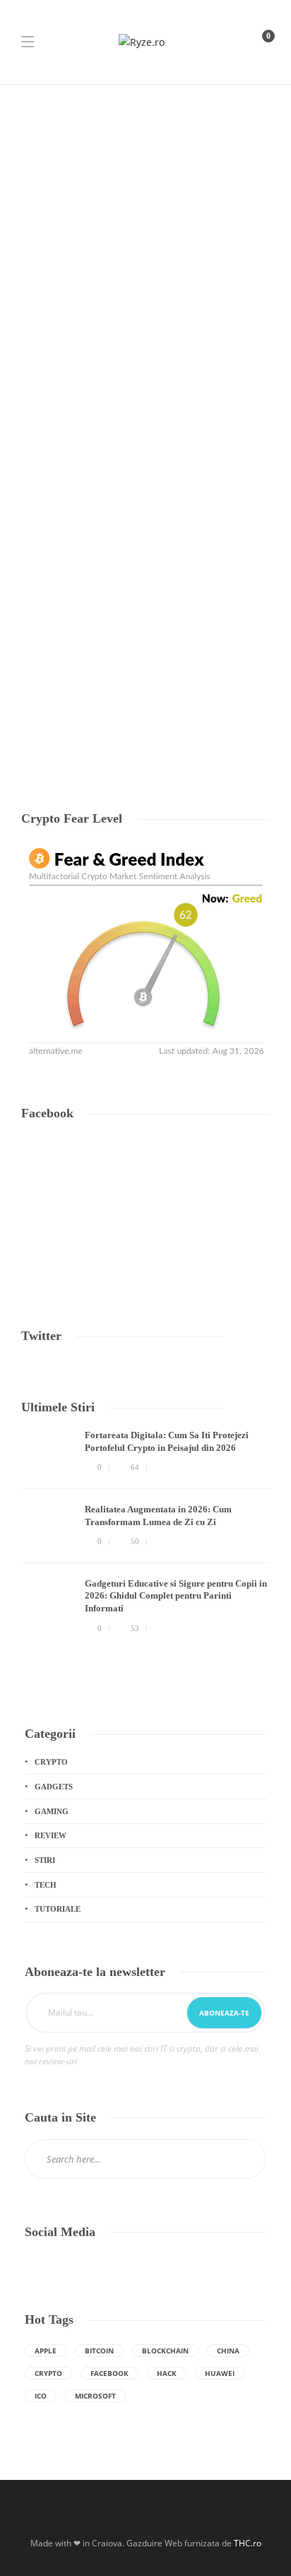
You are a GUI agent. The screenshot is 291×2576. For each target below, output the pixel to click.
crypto (48, 2373)
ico (41, 2396)
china (228, 2351)
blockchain (165, 2351)
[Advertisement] (145, 237)
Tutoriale (85, 580)
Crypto (51, 1762)
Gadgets (54, 1787)
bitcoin (99, 2351)
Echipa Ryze (42, 717)
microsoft (95, 2396)
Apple (46, 2351)
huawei (220, 2373)
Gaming (52, 1811)
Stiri (45, 1860)
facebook (109, 2373)
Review (51, 1835)
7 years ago (85, 717)
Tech (35, 580)
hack (167, 2373)
